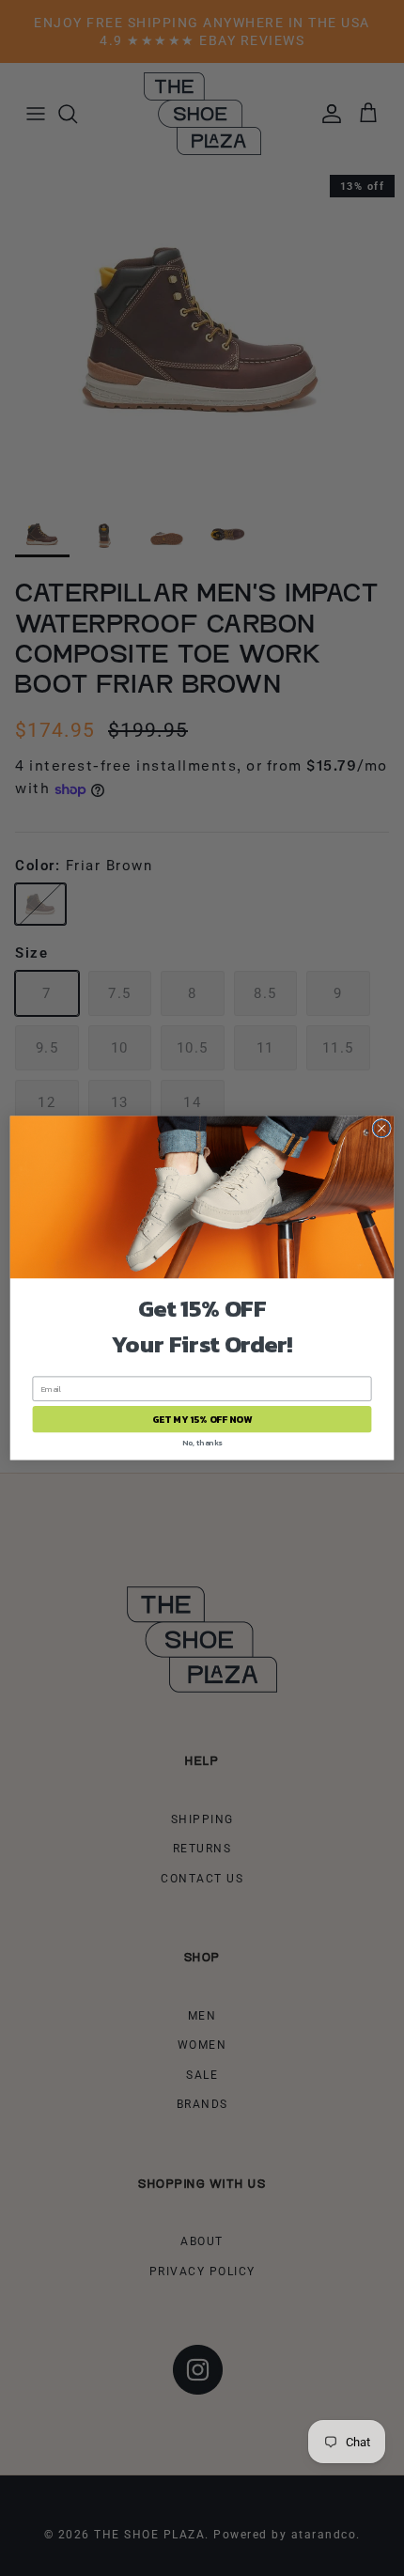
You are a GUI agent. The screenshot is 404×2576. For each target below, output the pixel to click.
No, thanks (202, 1442)
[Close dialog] (381, 1128)
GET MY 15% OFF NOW (202, 1419)
